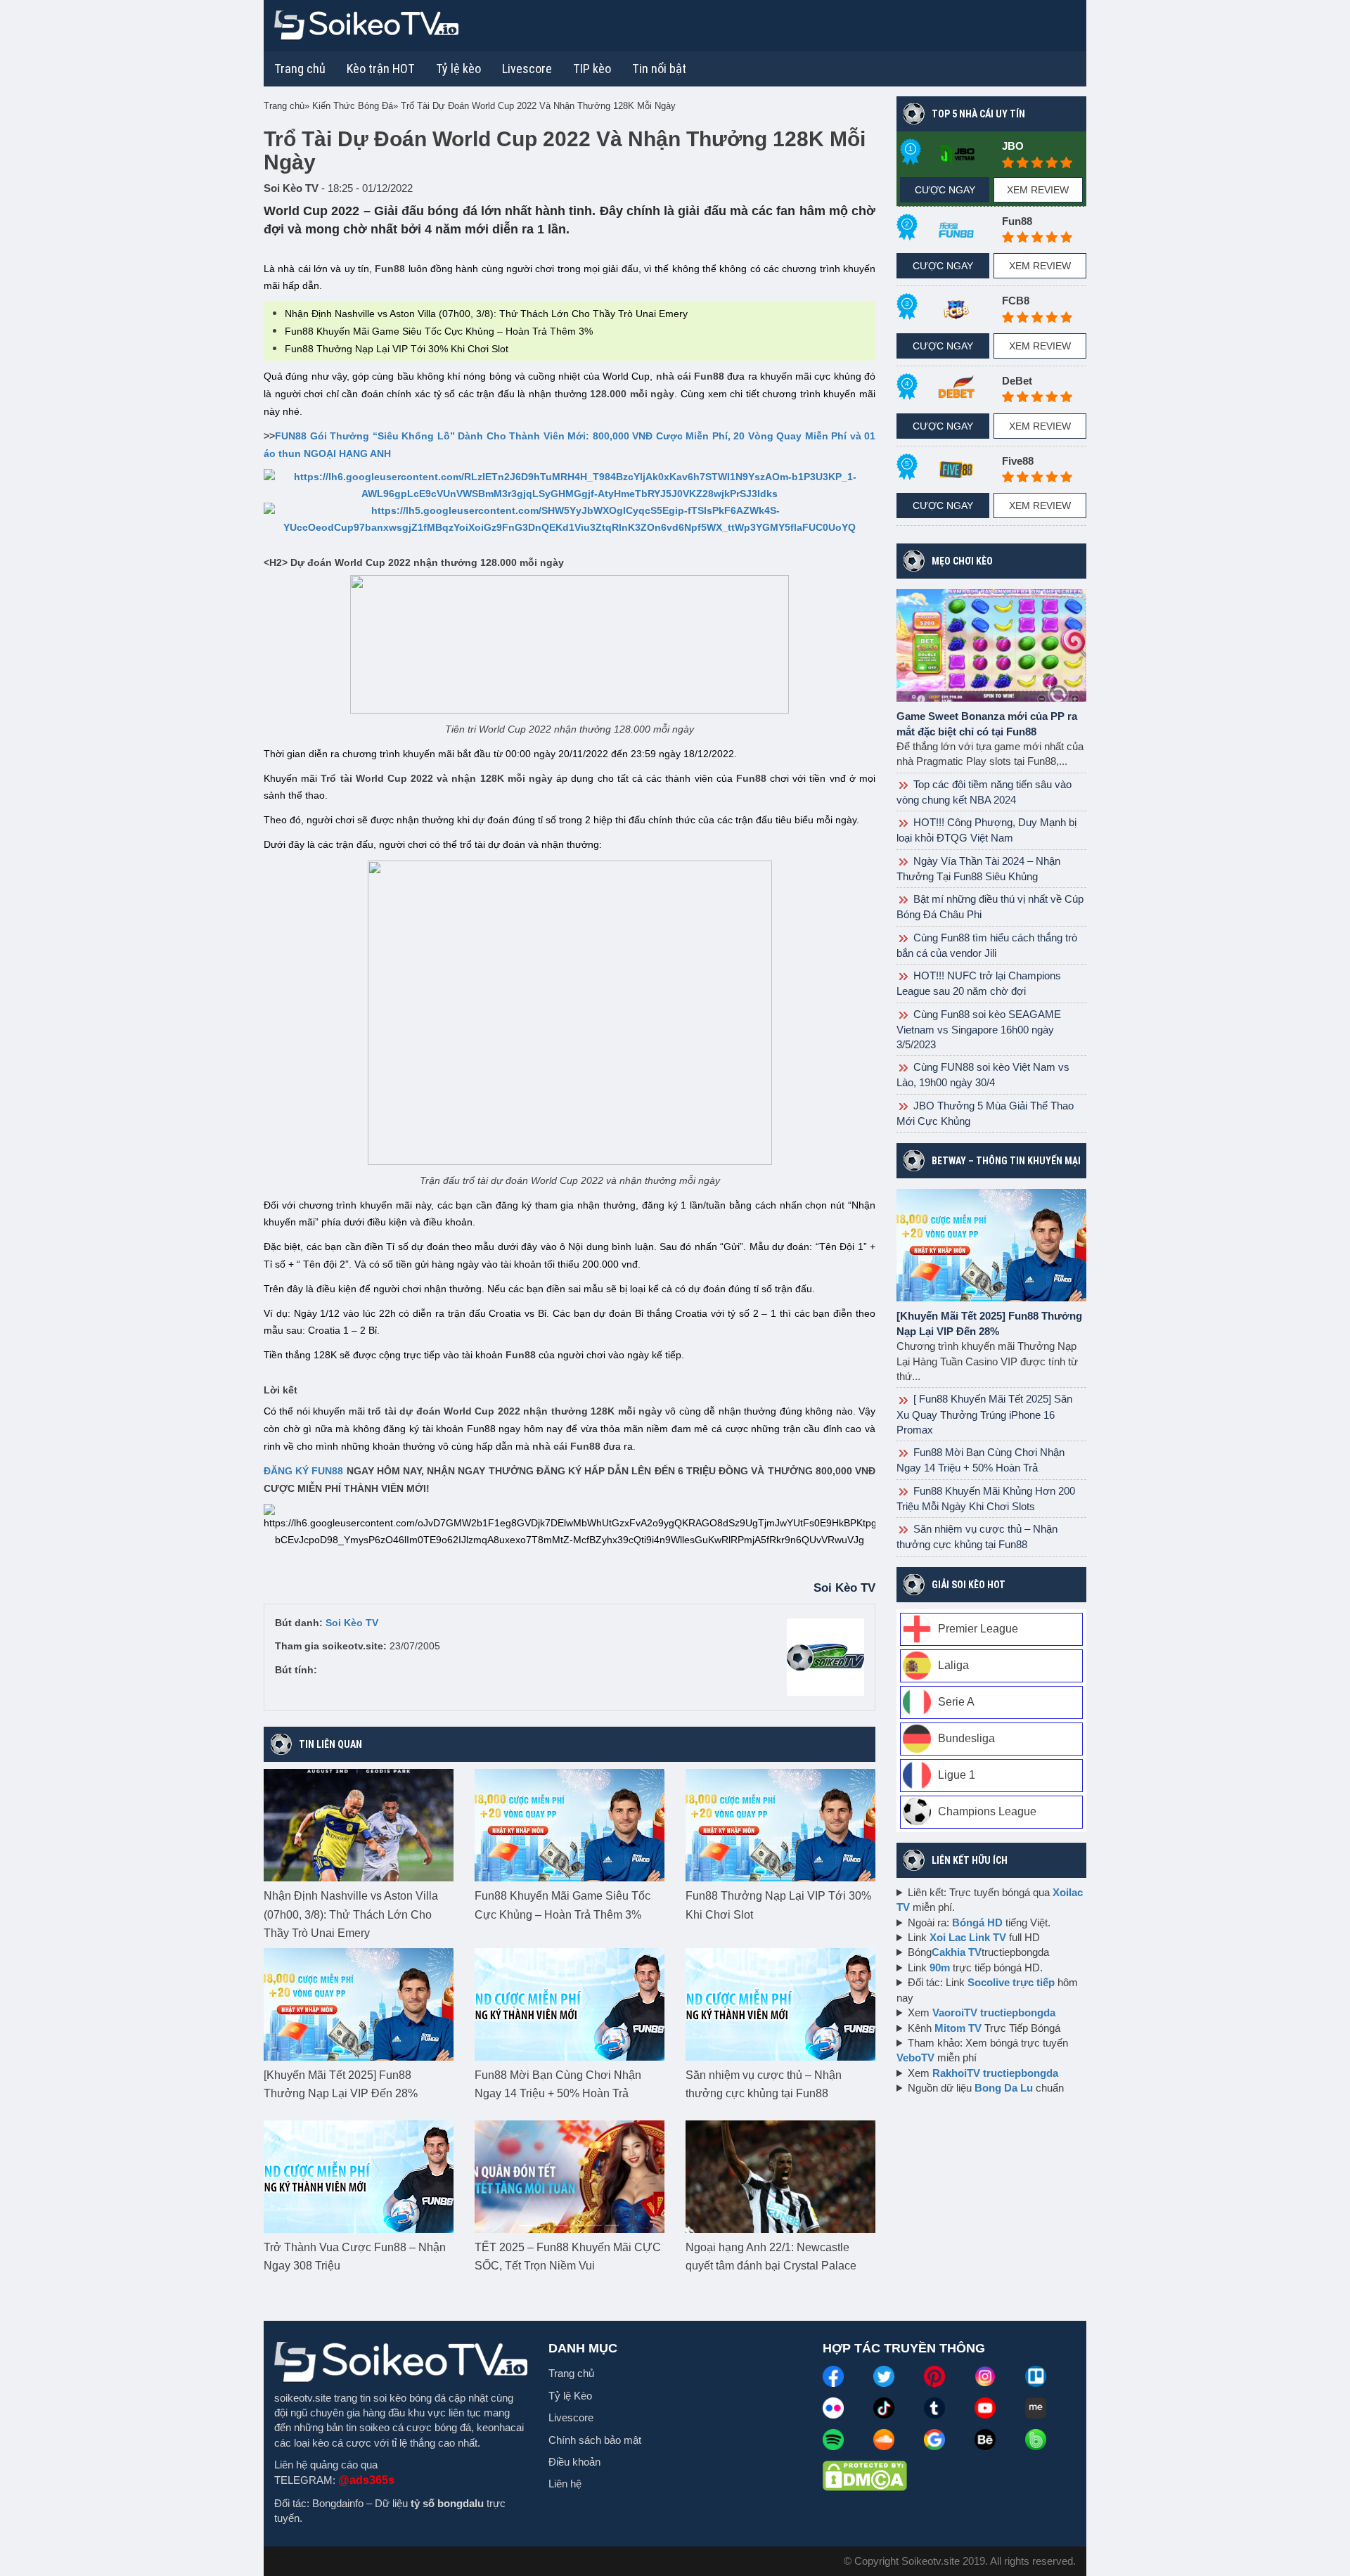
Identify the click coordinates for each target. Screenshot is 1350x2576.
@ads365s (366, 2480)
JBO (1013, 146)
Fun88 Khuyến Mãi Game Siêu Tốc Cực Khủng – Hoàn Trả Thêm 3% (439, 331)
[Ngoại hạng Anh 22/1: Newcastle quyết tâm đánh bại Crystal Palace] (780, 2175)
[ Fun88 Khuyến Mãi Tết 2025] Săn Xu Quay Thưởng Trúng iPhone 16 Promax (984, 1414)
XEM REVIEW (1038, 190)
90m (940, 1968)
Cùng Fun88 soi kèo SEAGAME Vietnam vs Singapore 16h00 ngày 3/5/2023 (979, 1029)
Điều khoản (574, 2462)
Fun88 (1017, 221)
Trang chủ (300, 69)
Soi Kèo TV (352, 1623)
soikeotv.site (303, 2398)
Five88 (1018, 461)
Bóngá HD (977, 1923)
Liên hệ (565, 2484)
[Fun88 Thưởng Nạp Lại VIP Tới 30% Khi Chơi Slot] (780, 1824)
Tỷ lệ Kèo (570, 2396)
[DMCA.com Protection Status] (865, 2475)
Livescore (571, 2417)
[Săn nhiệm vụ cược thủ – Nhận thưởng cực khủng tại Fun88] (780, 2003)
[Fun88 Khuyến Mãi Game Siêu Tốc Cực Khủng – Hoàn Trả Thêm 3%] (570, 1824)
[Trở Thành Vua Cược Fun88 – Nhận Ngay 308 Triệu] (359, 2175)
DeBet (1017, 381)
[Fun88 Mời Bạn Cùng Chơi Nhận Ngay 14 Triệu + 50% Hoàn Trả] (570, 2003)
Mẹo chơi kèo (962, 561)
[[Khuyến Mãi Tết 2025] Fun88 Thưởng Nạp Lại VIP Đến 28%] (359, 2003)
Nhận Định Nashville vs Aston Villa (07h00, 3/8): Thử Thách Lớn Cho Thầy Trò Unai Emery (486, 314)
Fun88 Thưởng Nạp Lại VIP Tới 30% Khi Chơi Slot (398, 349)
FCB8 (1016, 301)
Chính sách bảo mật (595, 2440)
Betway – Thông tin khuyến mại (1006, 1161)
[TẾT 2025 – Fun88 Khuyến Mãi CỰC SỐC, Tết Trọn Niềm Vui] (570, 2175)
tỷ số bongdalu (447, 2503)
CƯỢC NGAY (945, 190)
